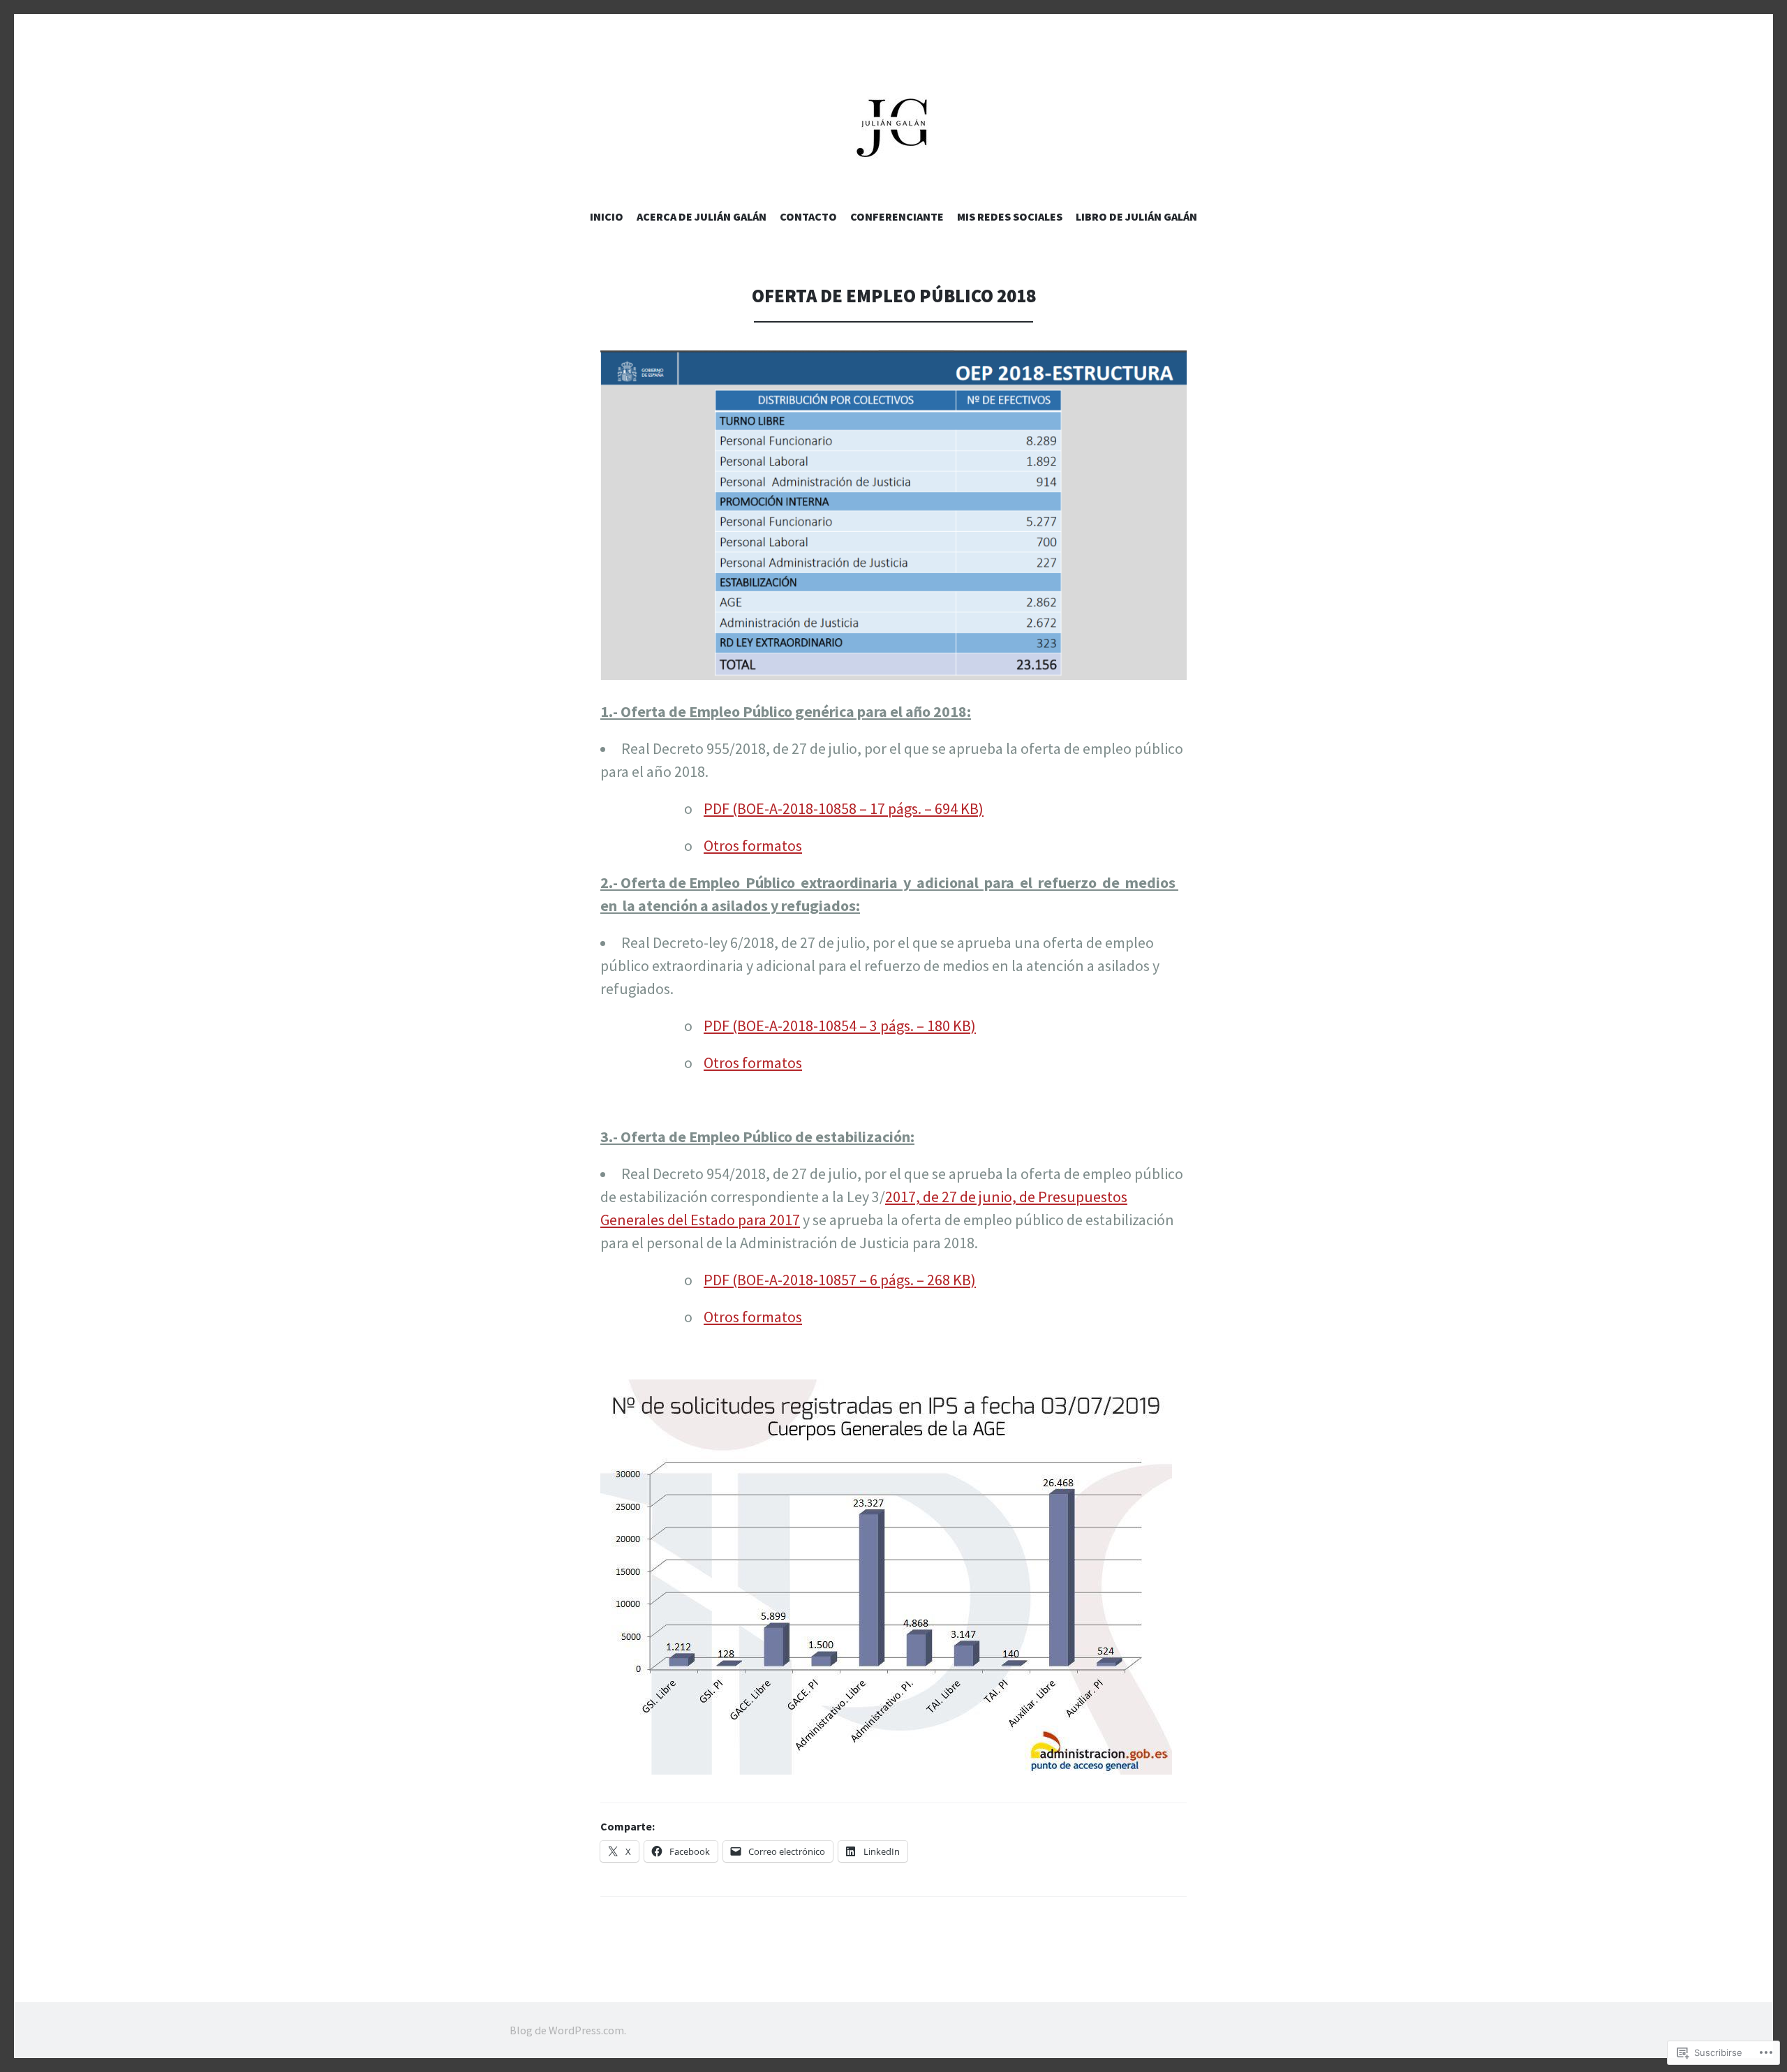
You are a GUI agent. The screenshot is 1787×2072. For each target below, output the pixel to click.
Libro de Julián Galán (1136, 216)
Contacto (808, 216)
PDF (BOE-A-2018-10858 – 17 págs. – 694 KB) (844, 808)
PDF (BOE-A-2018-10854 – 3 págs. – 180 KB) (840, 1026)
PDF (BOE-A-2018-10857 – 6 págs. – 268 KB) (840, 1280)
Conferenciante (897, 216)
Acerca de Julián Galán (702, 216)
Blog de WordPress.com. (568, 2030)
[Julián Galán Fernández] (893, 126)
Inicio (607, 216)
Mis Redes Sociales (1010, 216)
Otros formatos (753, 845)
